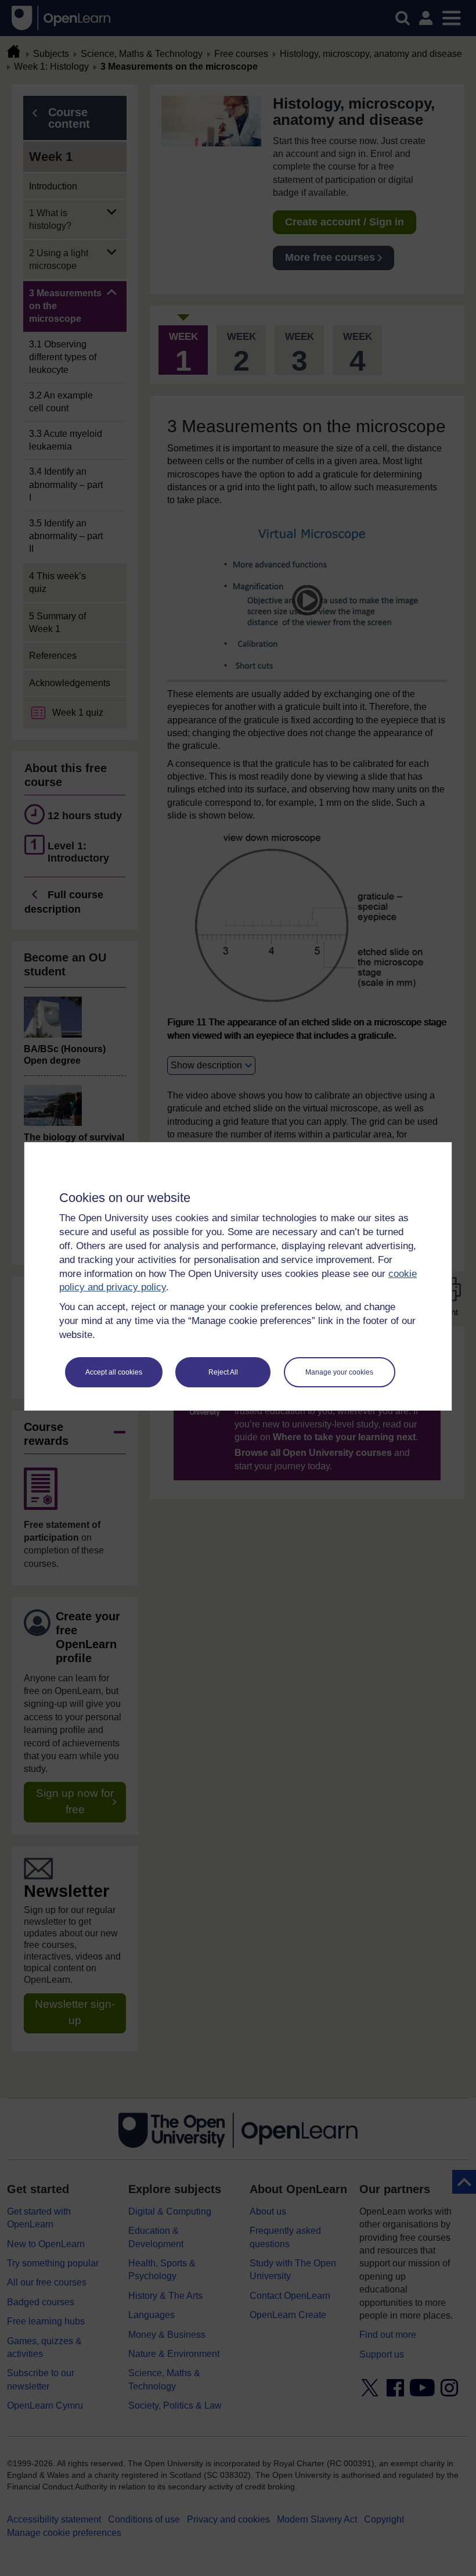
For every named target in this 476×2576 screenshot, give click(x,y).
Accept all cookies (114, 1372)
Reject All (223, 1372)
